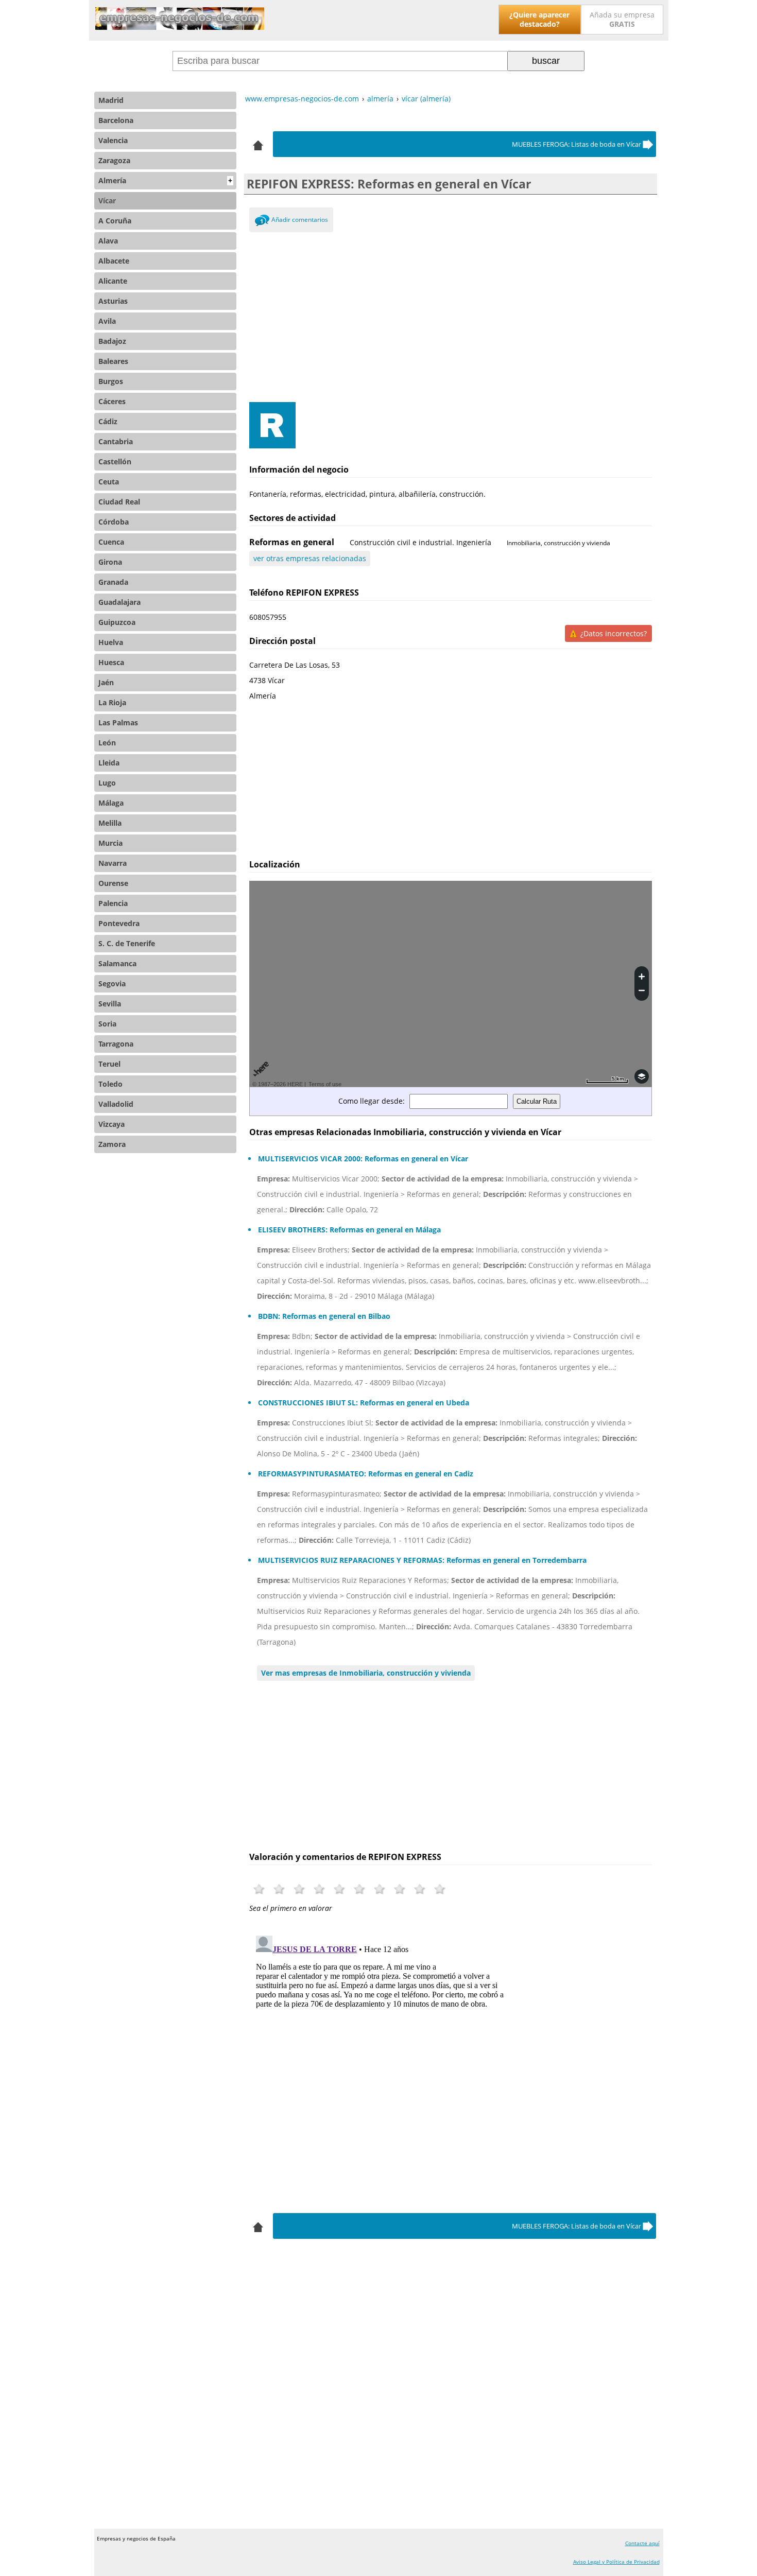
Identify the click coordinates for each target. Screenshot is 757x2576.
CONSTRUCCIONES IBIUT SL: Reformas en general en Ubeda (364, 1403)
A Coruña (115, 221)
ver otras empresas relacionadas (310, 558)
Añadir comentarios (300, 220)
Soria (107, 1024)
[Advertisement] (451, 315)
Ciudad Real (119, 502)
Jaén (106, 682)
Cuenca (111, 542)
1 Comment (262, 222)
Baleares (113, 361)
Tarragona (116, 1044)
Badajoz (112, 341)
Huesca (111, 662)
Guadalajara (119, 602)
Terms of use (325, 1084)
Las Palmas (118, 723)
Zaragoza (114, 160)
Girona (110, 562)
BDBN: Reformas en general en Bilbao (324, 1316)
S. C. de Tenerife (127, 943)
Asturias (113, 301)
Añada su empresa (622, 19)
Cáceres (112, 401)
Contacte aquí (642, 2543)
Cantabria (116, 441)
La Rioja (112, 702)
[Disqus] (451, 2060)
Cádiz (108, 421)
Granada (113, 582)
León (107, 743)
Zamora (112, 1144)
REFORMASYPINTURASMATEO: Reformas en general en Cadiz (366, 1474)
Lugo (107, 783)
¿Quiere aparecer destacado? (539, 19)
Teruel (109, 1064)
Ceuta (109, 482)
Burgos (111, 381)
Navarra (113, 863)
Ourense (113, 883)
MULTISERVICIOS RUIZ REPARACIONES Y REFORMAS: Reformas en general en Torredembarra (422, 1560)
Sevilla (110, 1004)
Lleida (109, 763)
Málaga (111, 803)
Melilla (110, 823)
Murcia (110, 843)
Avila (107, 321)
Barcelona (116, 120)
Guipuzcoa (117, 622)
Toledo (110, 1084)
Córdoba (114, 522)
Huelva (111, 642)
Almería (165, 180)
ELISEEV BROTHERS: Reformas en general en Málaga (349, 1230)
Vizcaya (111, 1124)
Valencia (113, 140)
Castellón (115, 462)
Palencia (113, 903)
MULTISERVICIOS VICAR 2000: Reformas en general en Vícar (363, 1159)
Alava (108, 241)
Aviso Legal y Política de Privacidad (616, 2562)
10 (440, 1889)
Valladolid (116, 1104)
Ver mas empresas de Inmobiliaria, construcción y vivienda (366, 1673)
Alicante (113, 281)
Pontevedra (119, 923)
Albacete (114, 261)
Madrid (111, 100)
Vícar (107, 201)
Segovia (112, 984)
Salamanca (117, 963)
